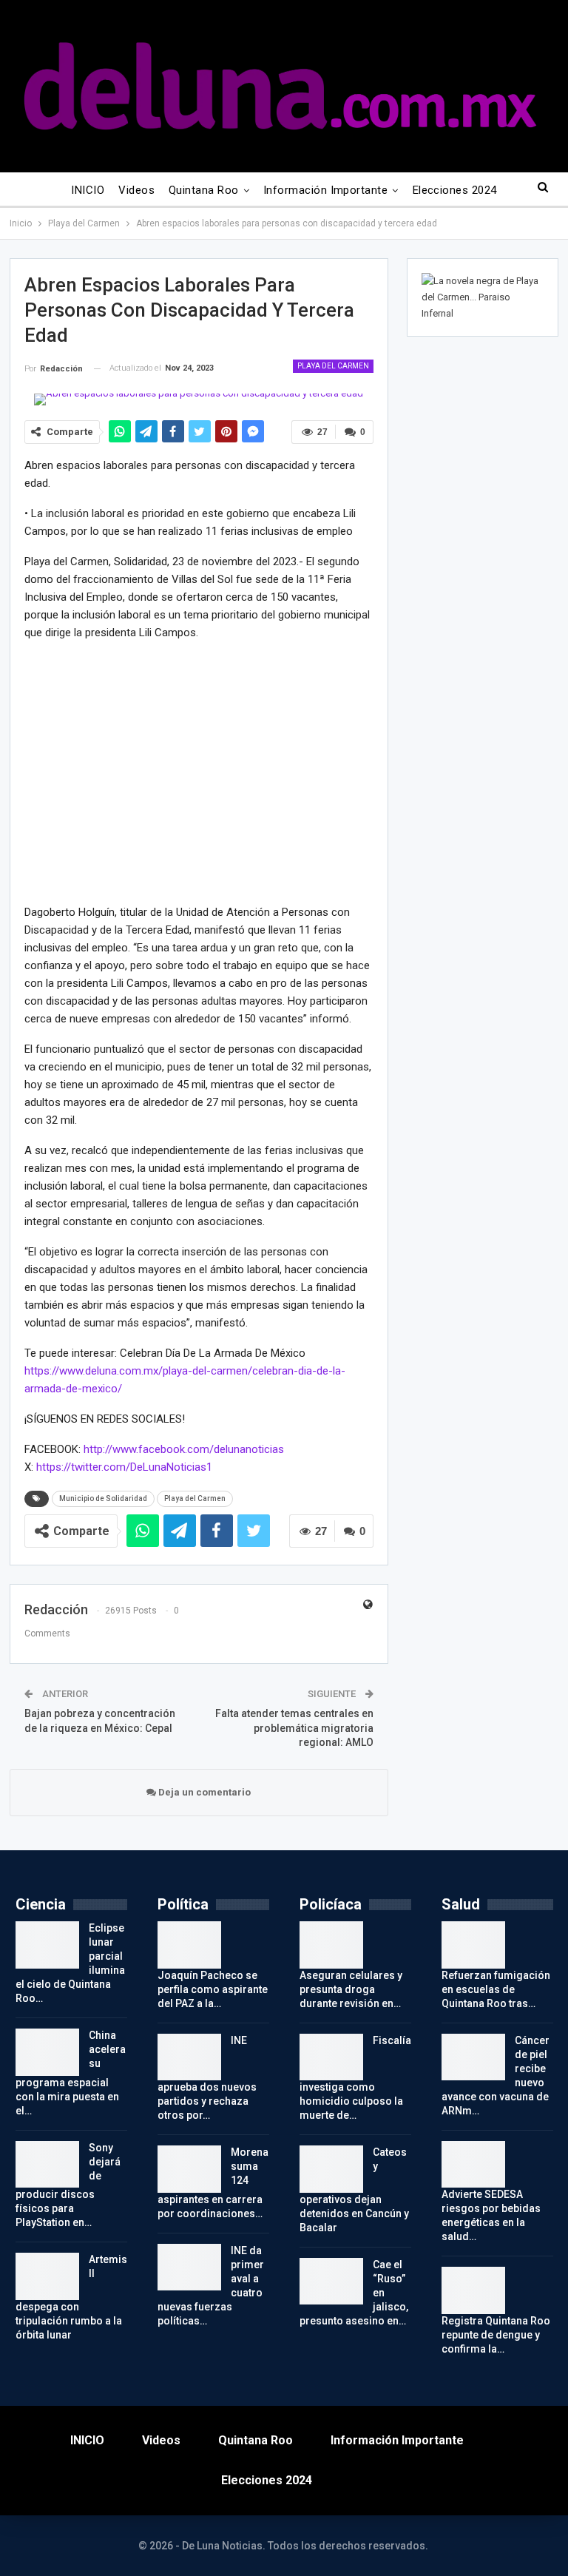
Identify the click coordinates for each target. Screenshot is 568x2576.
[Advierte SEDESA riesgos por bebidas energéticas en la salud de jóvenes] (473, 2165)
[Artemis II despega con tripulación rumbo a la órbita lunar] (47, 2276)
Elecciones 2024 (455, 190)
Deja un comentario (203, 1792)
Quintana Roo (204, 190)
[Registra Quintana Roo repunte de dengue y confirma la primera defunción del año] (473, 2290)
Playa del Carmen (333, 366)
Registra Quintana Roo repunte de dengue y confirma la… (496, 2335)
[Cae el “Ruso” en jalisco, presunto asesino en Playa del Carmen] (331, 2282)
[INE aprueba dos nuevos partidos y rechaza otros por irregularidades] (189, 2057)
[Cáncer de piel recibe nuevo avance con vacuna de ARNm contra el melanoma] (473, 2057)
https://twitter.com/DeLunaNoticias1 (124, 1467)
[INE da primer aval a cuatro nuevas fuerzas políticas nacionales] (189, 2268)
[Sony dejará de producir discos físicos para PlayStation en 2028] (47, 2165)
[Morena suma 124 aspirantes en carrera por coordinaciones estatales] (189, 2169)
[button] (38, 771)
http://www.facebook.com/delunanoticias (184, 1449)
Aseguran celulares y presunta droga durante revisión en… (351, 1989)
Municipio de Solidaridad (103, 1498)
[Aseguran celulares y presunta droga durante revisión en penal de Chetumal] (331, 1945)
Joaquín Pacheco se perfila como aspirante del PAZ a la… (213, 1989)
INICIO (88, 190)
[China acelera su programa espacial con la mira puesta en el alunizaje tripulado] (47, 2052)
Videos (136, 190)
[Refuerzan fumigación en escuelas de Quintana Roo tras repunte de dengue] (473, 1945)
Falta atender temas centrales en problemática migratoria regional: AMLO (294, 1728)
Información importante (325, 190)
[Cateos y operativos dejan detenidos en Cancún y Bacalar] (331, 2169)
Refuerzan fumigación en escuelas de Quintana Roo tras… (496, 1989)
